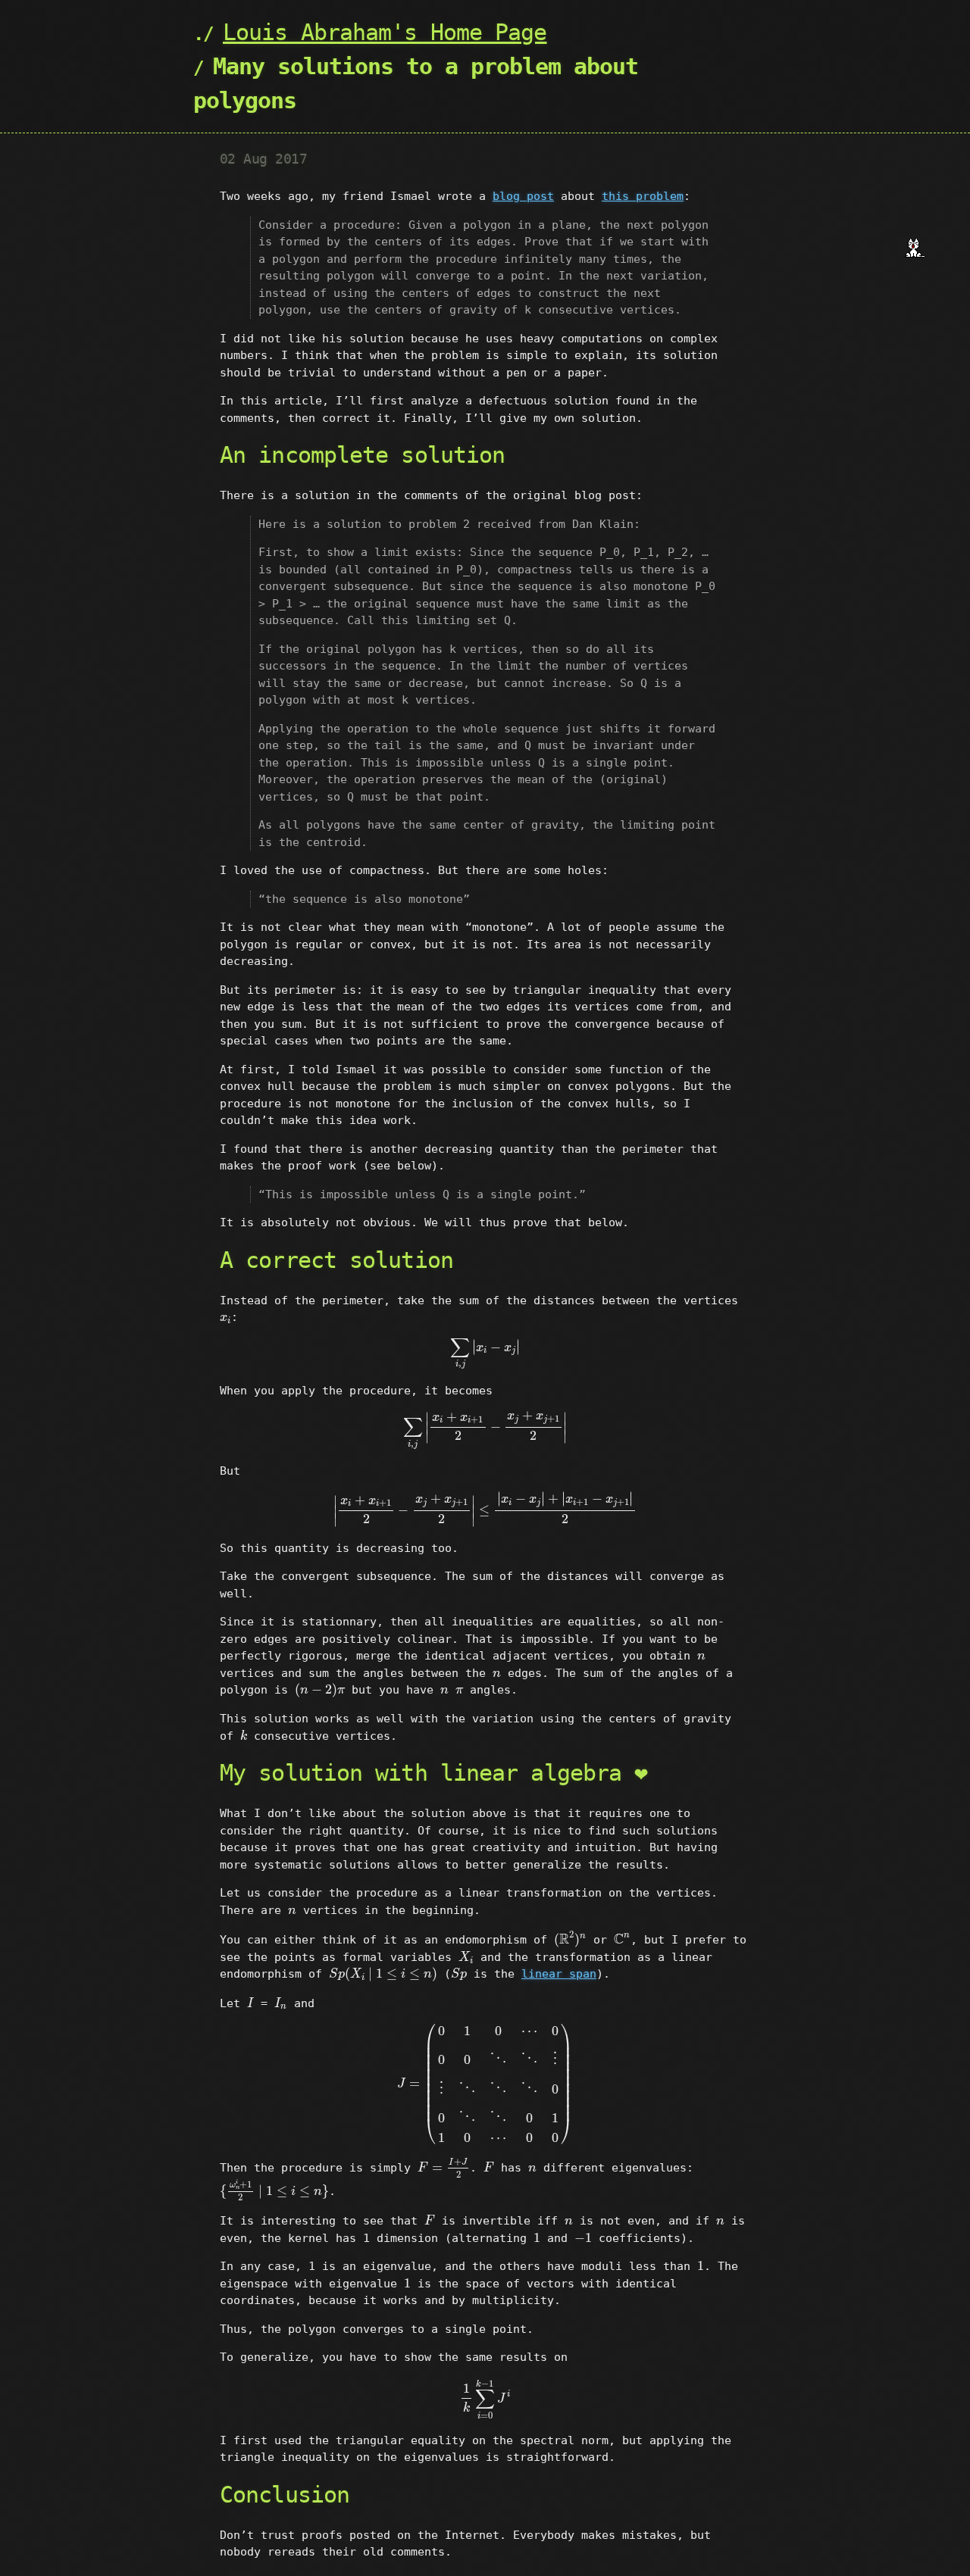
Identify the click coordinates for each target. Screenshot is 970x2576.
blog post (523, 196)
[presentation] (225, 1319)
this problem (643, 196)
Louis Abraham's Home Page (385, 32)
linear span (559, 1974)
